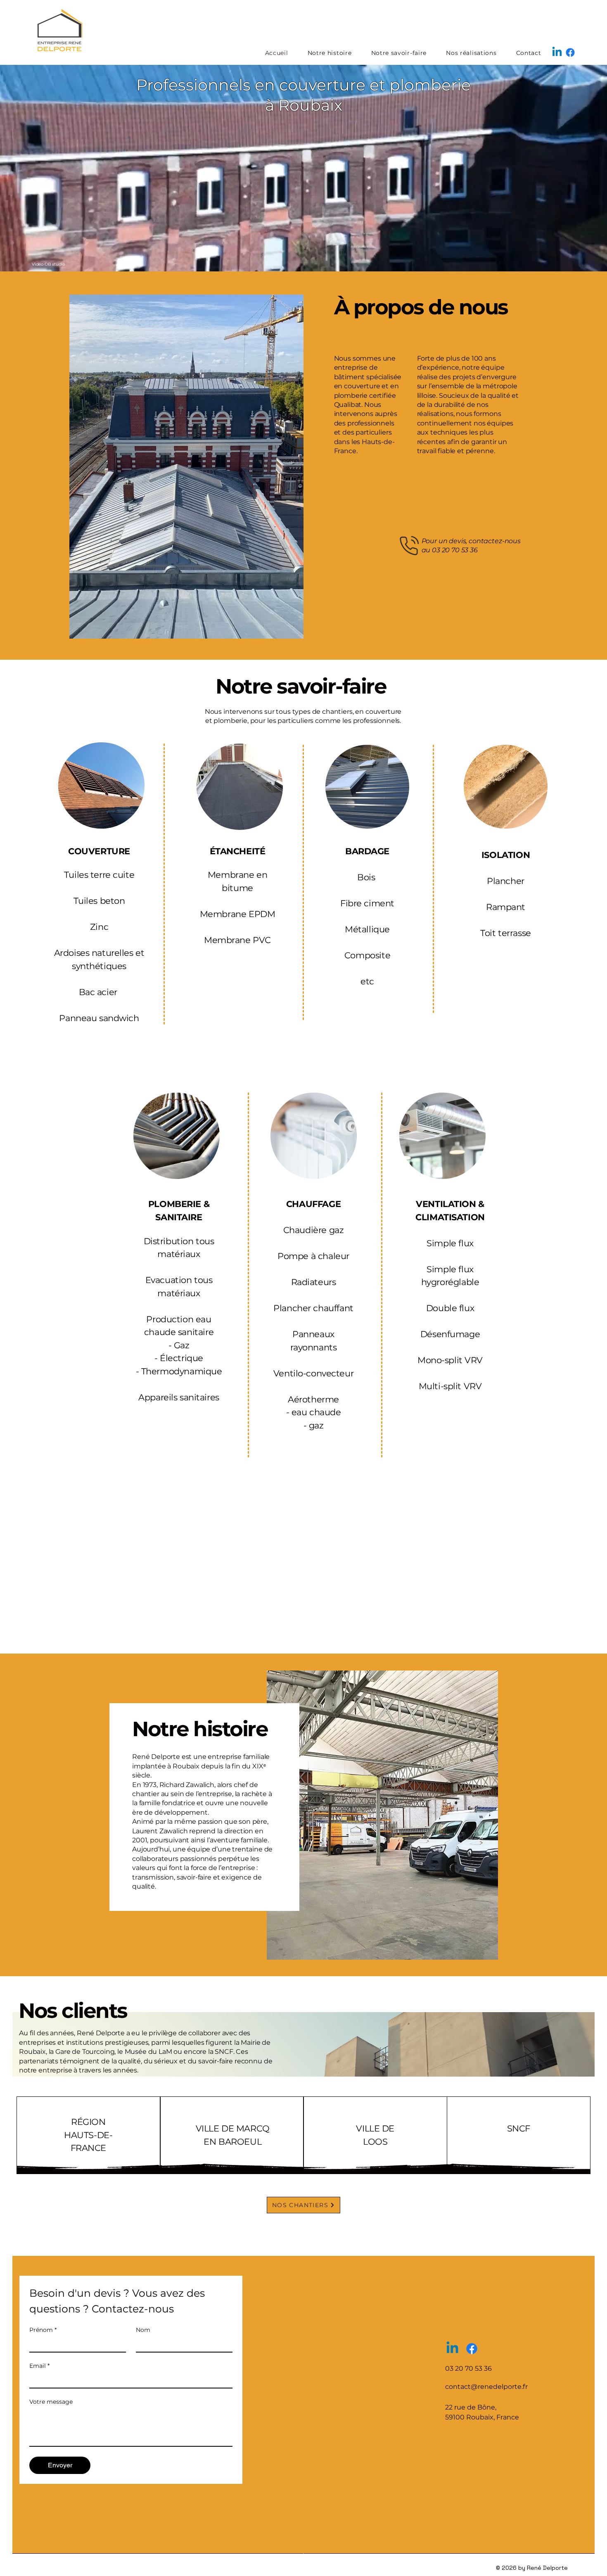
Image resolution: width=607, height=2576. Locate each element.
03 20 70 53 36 (455, 550)
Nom (143, 2330)
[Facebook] (570, 52)
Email (39, 2366)
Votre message (51, 2402)
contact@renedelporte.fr (486, 2387)
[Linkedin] (557, 52)
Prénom (43, 2330)
